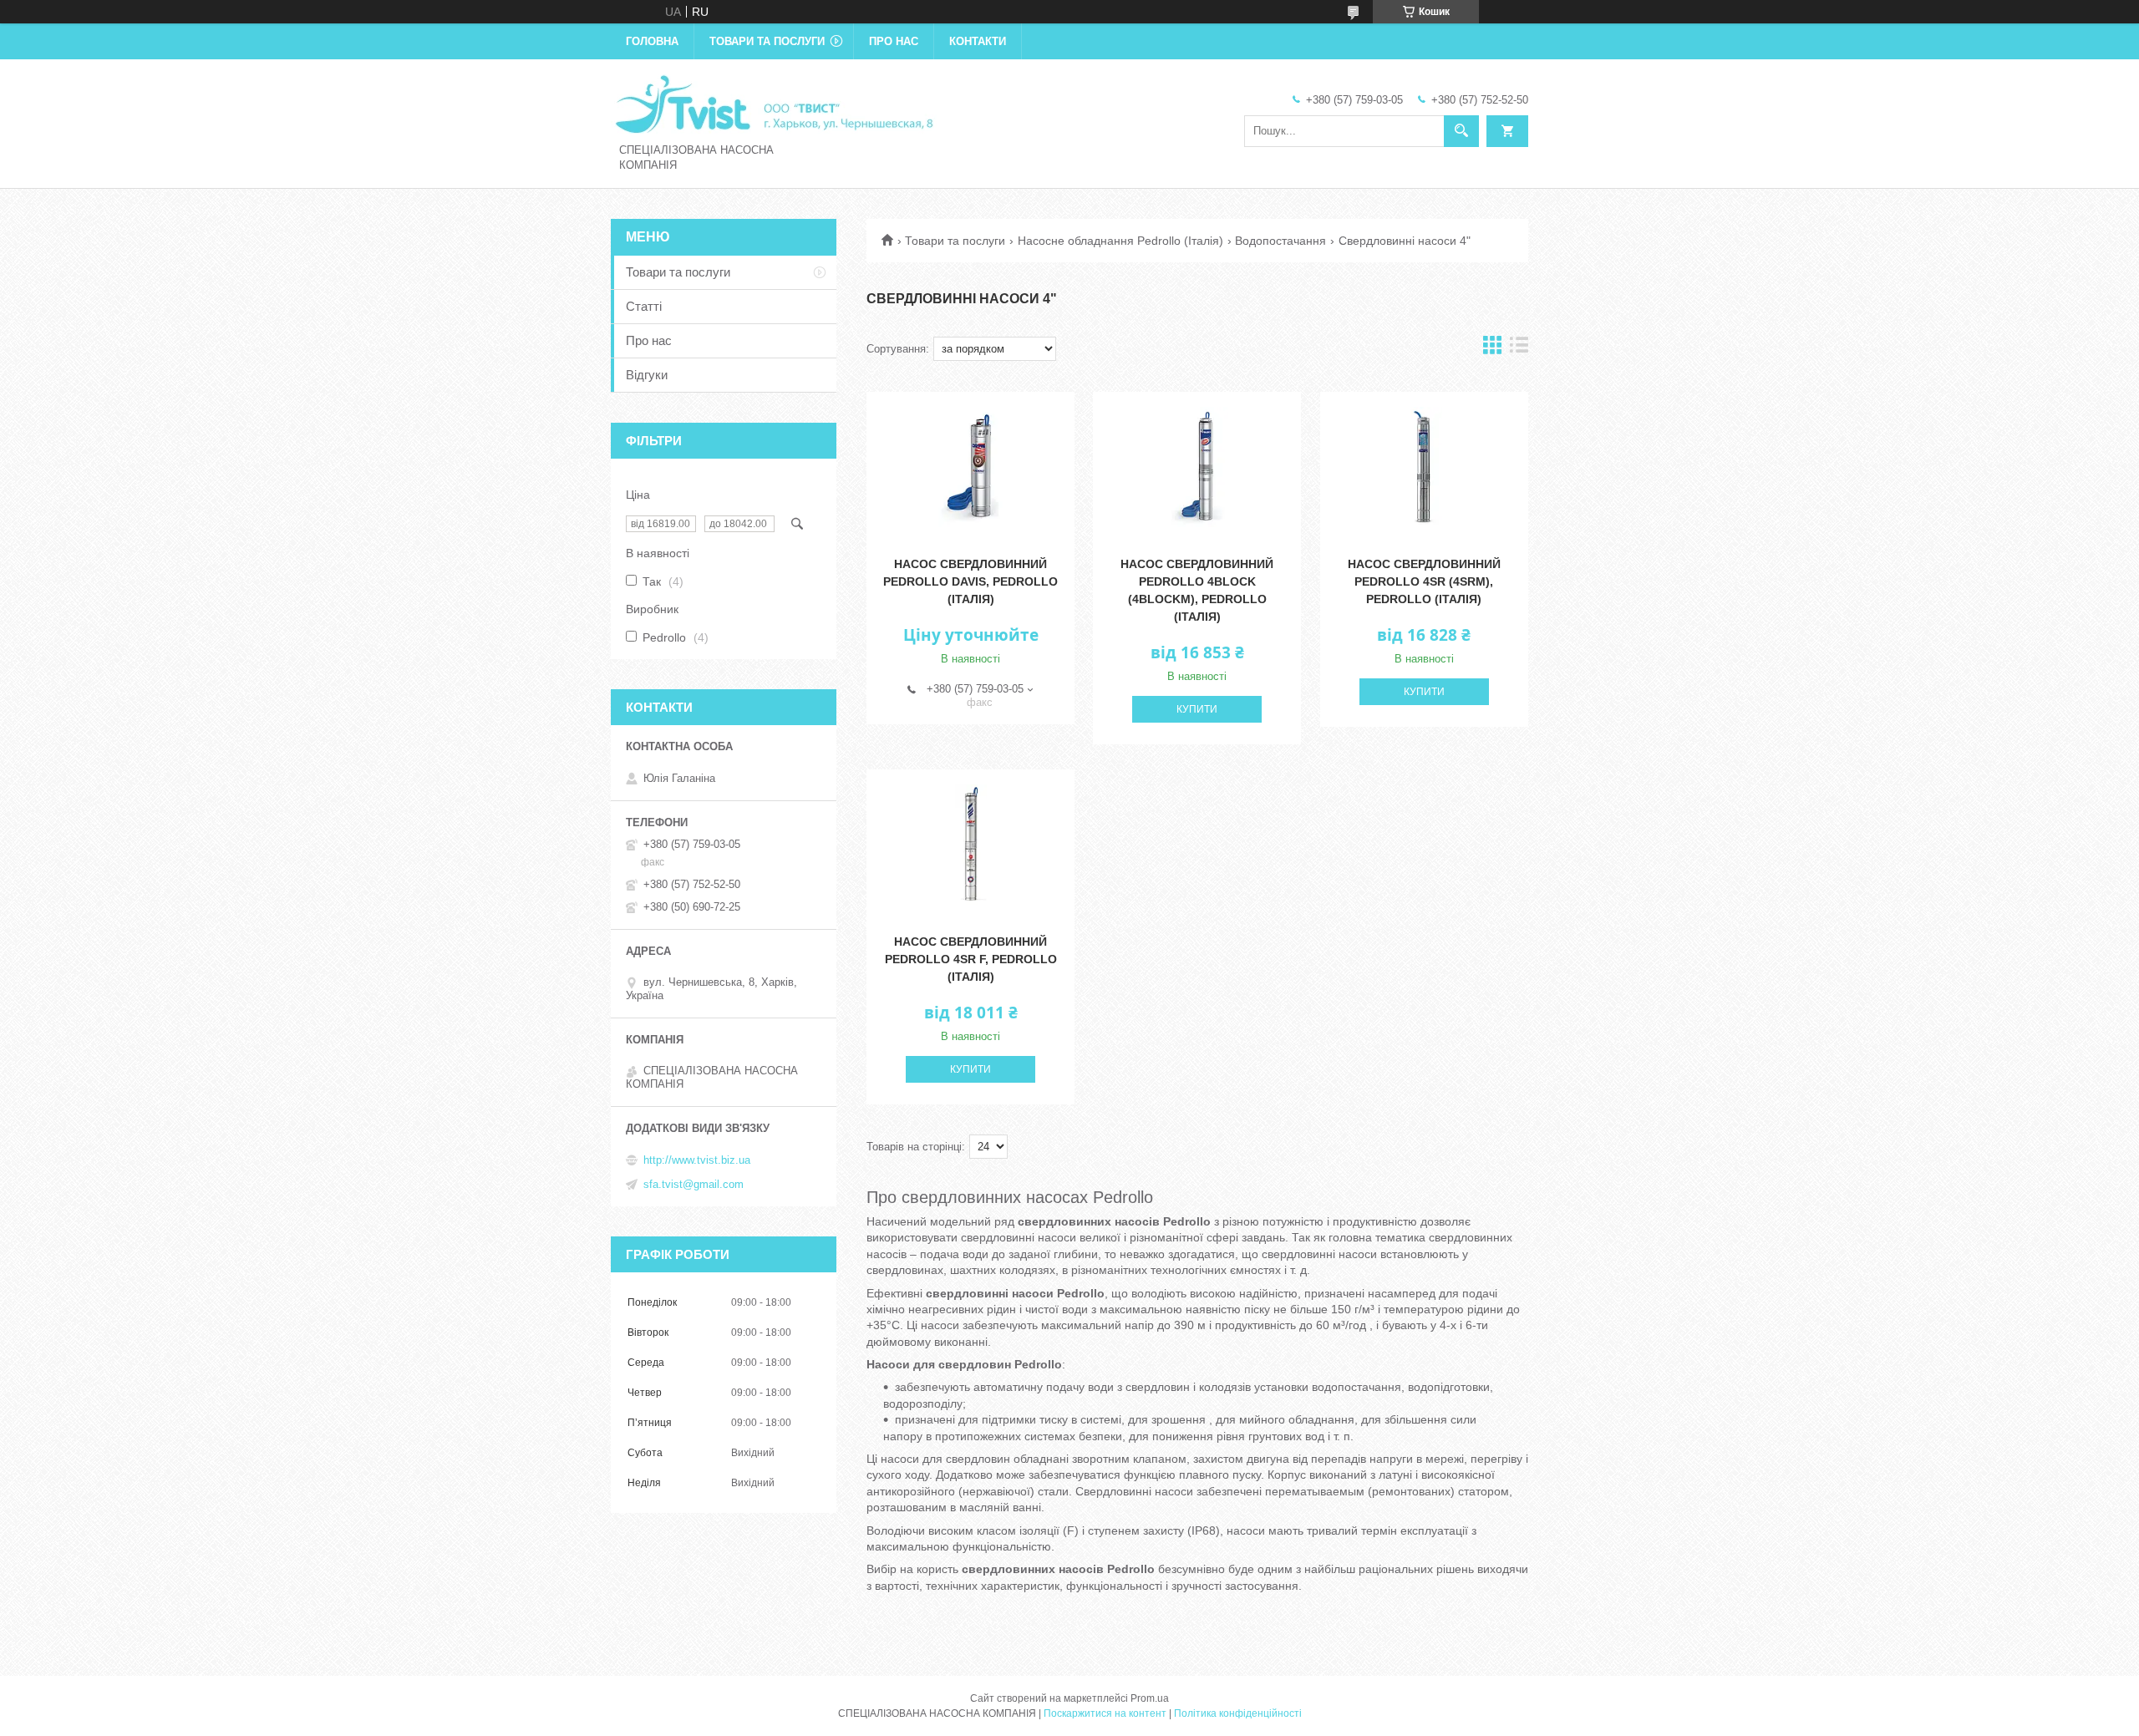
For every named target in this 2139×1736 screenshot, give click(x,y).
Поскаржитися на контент (1105, 1713)
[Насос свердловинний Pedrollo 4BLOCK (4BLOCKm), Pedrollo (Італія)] (1197, 467)
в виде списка (1519, 349)
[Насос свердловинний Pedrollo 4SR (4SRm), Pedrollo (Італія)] (1424, 467)
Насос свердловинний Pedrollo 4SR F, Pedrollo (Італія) (971, 959)
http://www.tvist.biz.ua (697, 1160)
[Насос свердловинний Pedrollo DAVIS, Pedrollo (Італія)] (970, 467)
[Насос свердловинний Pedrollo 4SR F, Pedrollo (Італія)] (970, 845)
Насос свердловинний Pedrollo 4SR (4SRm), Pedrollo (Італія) (1424, 581)
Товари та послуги (767, 41)
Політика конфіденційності (1238, 1713)
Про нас (894, 41)
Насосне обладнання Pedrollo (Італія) (1120, 241)
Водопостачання (1280, 241)
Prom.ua (1150, 1698)
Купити (1197, 709)
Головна (652, 41)
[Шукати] (1461, 131)
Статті (644, 306)
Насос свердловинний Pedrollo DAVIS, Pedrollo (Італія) (970, 581)
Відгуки (647, 375)
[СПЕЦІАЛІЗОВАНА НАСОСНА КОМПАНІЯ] (774, 103)
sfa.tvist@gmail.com (694, 1184)
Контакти (978, 41)
